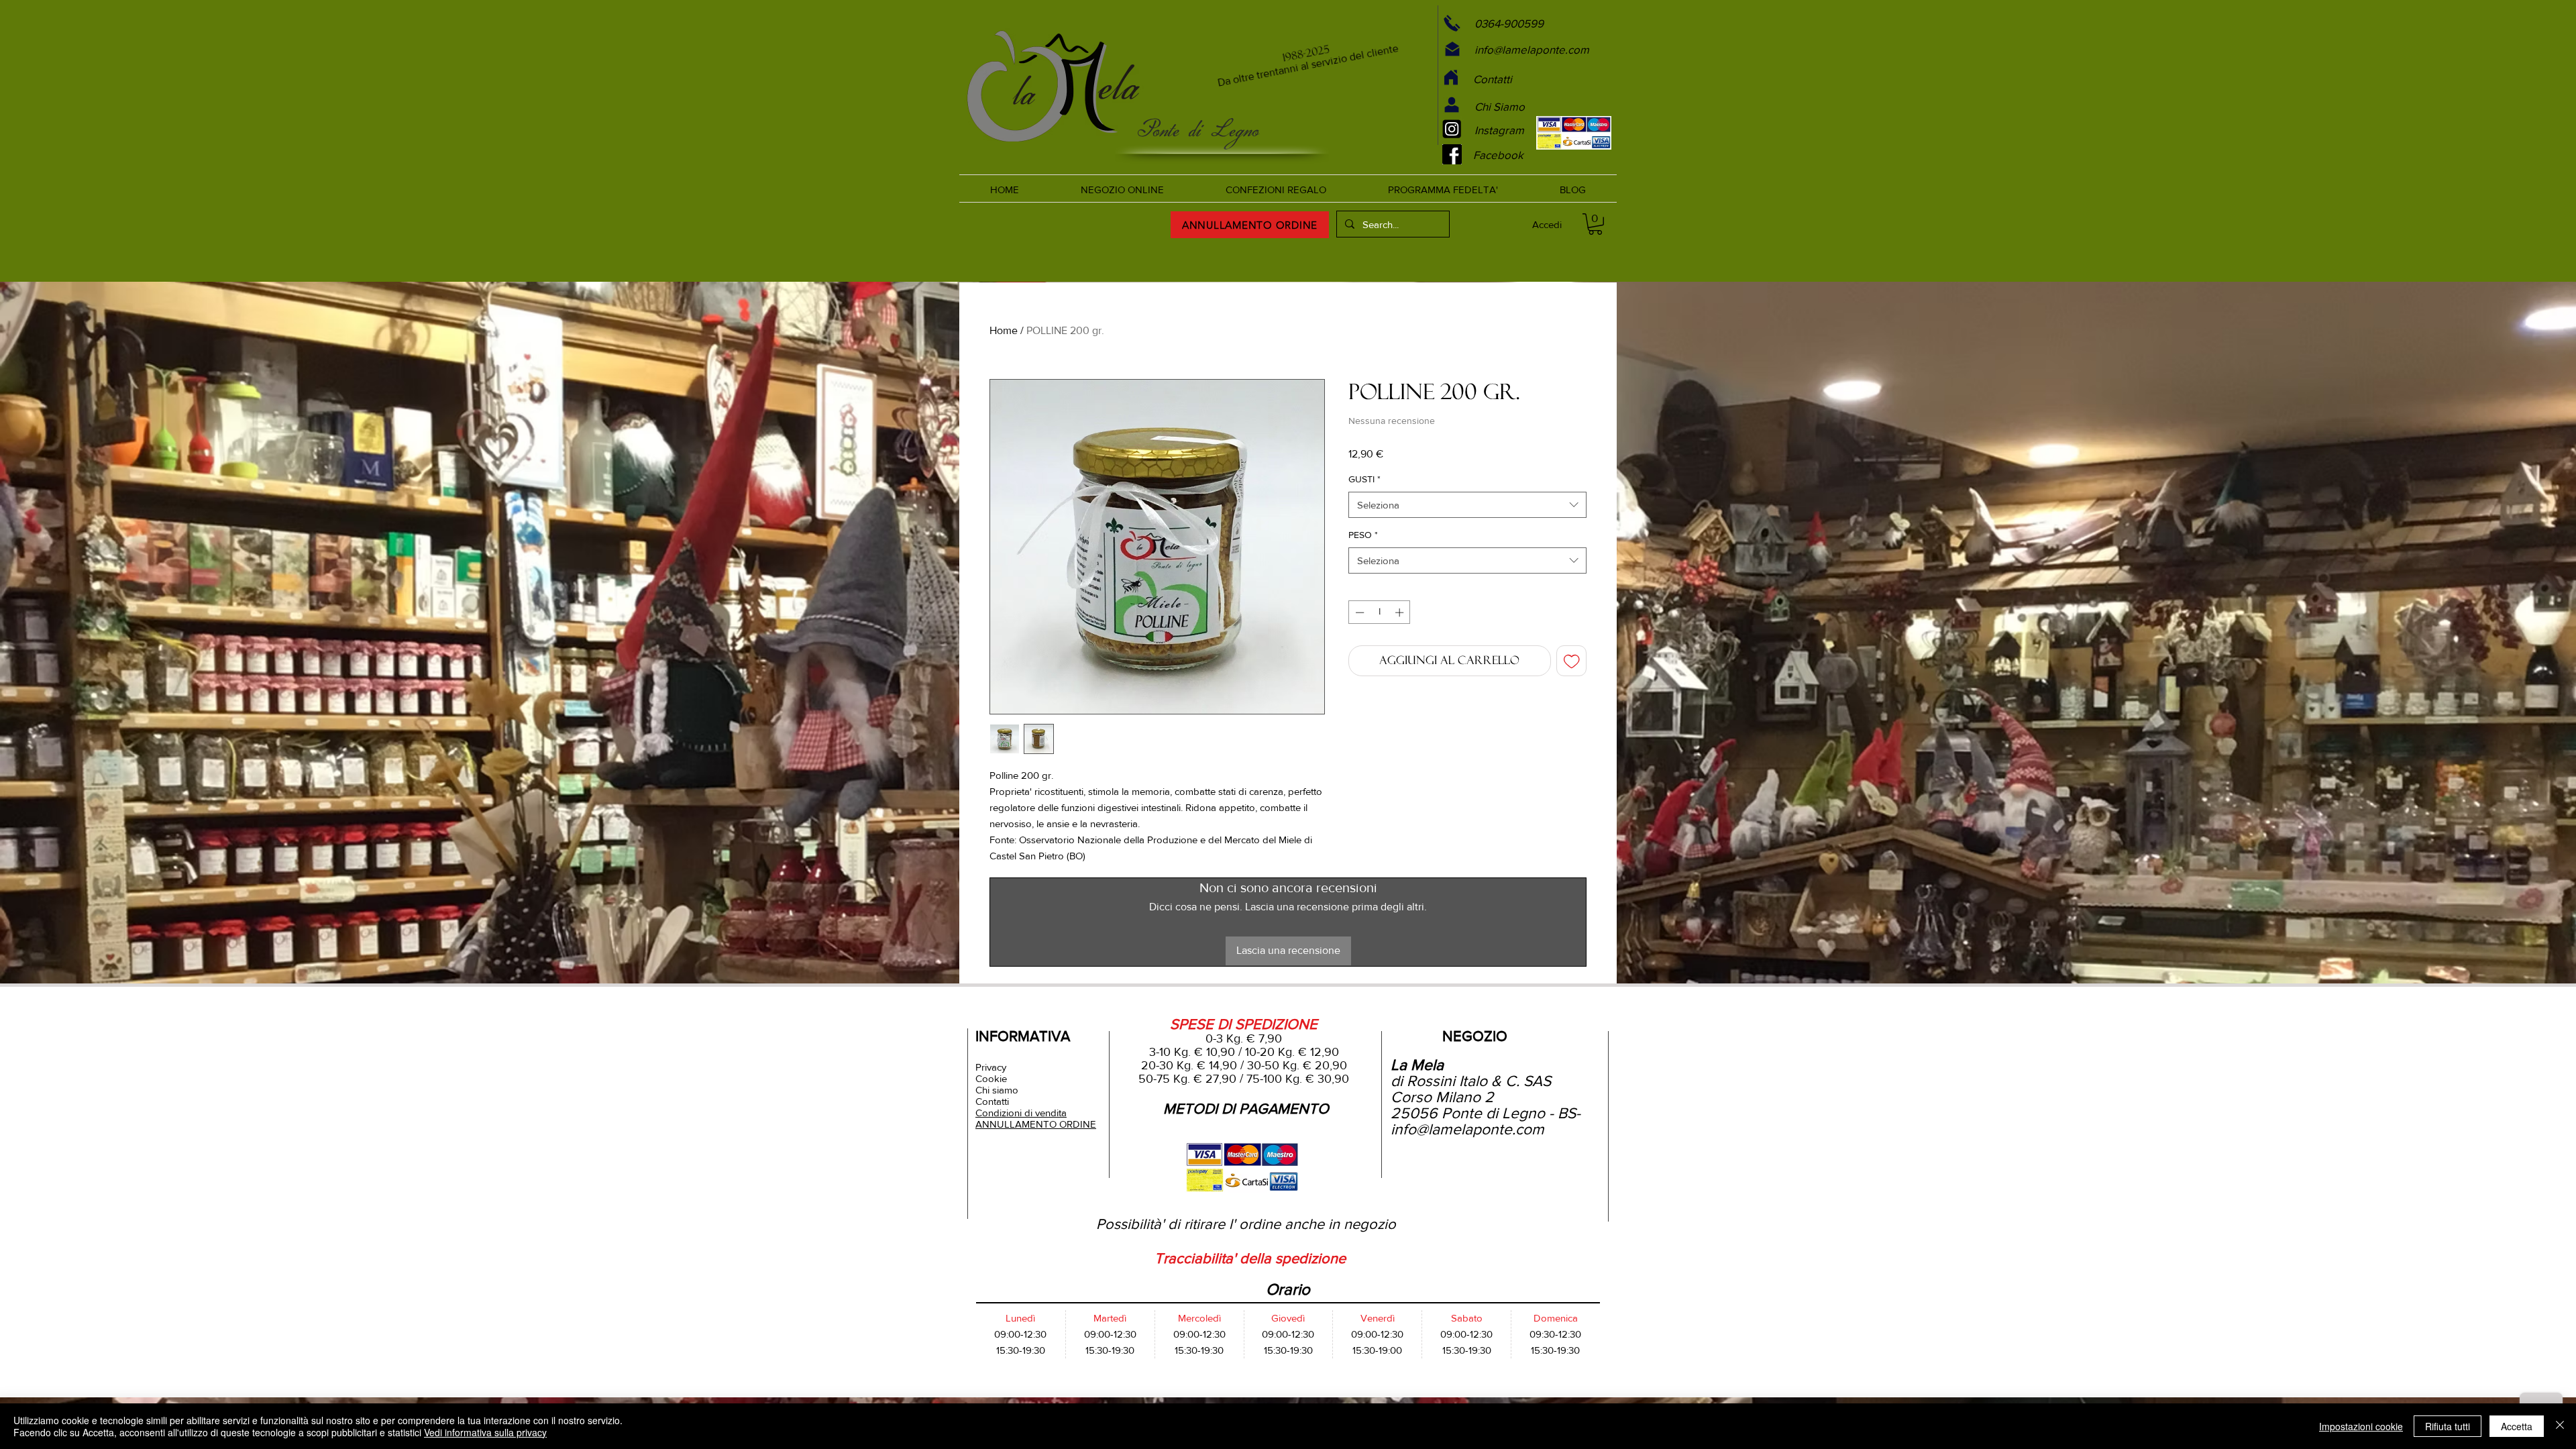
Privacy (991, 1067)
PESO (1363, 535)
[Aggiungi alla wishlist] (1572, 661)
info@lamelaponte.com (1467, 1129)
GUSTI (1364, 479)
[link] (1595, 224)
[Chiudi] (2560, 1426)
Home (1004, 330)
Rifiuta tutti (2448, 1426)
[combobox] (1467, 505)
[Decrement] (1358, 612)
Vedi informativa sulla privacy (485, 1432)
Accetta (2517, 1426)
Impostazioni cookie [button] (2361, 1426)
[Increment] (1401, 612)
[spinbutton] (1380, 612)
